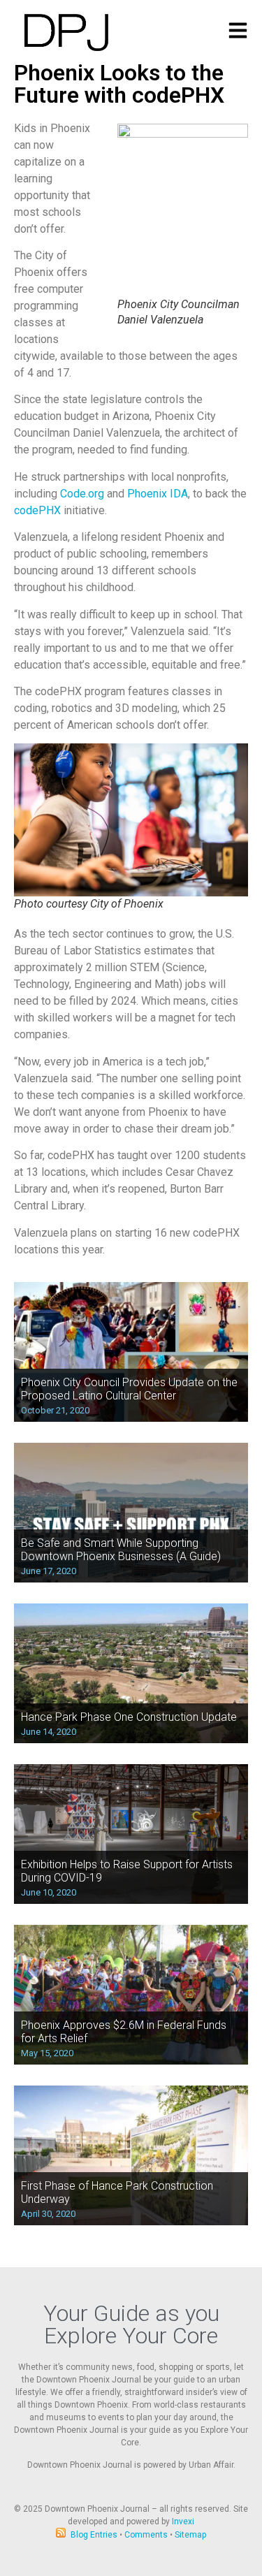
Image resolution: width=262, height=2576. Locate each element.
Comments (146, 2535)
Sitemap (190, 2535)
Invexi (183, 2522)
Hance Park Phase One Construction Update (129, 1717)
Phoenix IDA (158, 494)
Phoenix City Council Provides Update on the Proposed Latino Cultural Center (129, 1389)
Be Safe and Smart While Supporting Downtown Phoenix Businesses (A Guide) (121, 1550)
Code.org (82, 494)
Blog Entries (94, 2535)
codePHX (37, 510)
